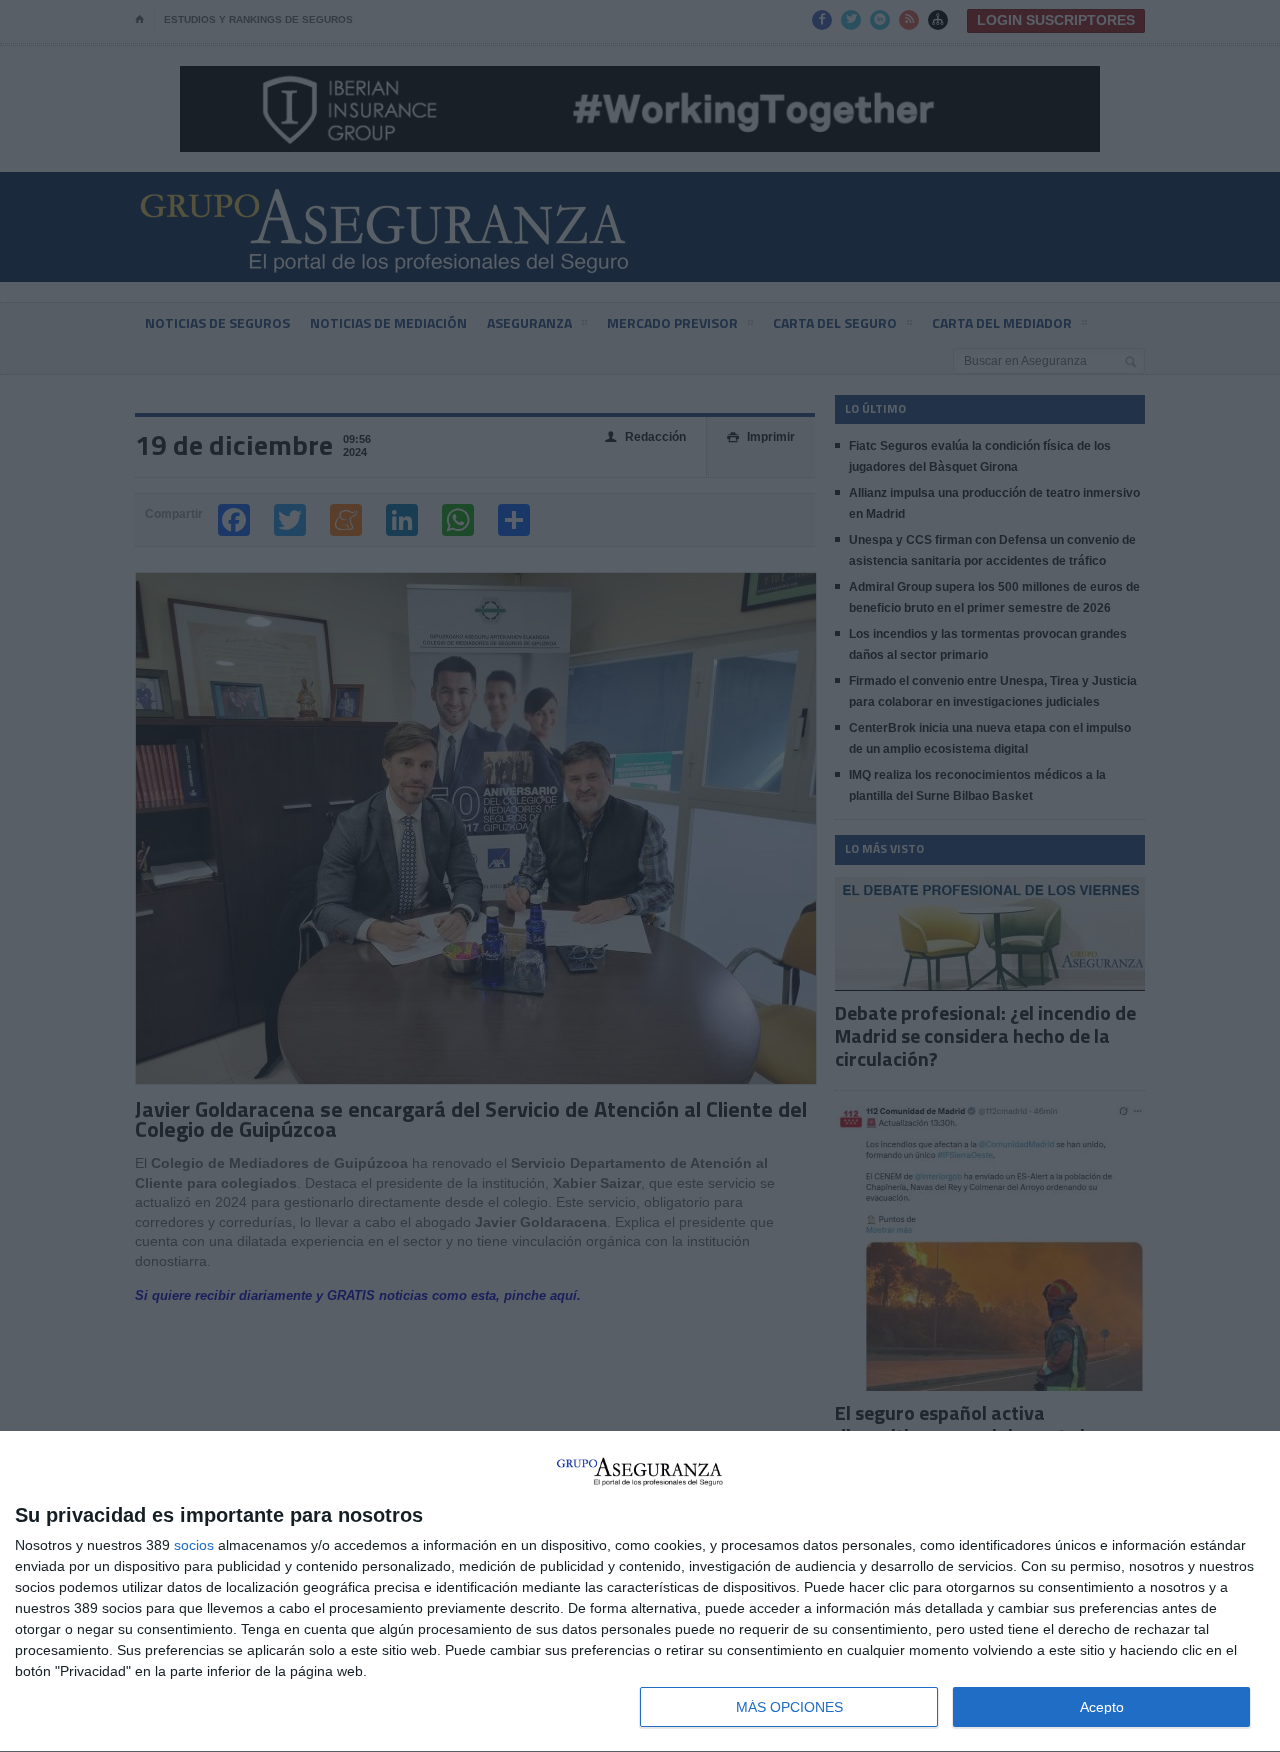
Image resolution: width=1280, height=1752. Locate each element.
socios (194, 1545)
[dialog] (640, 1592)
